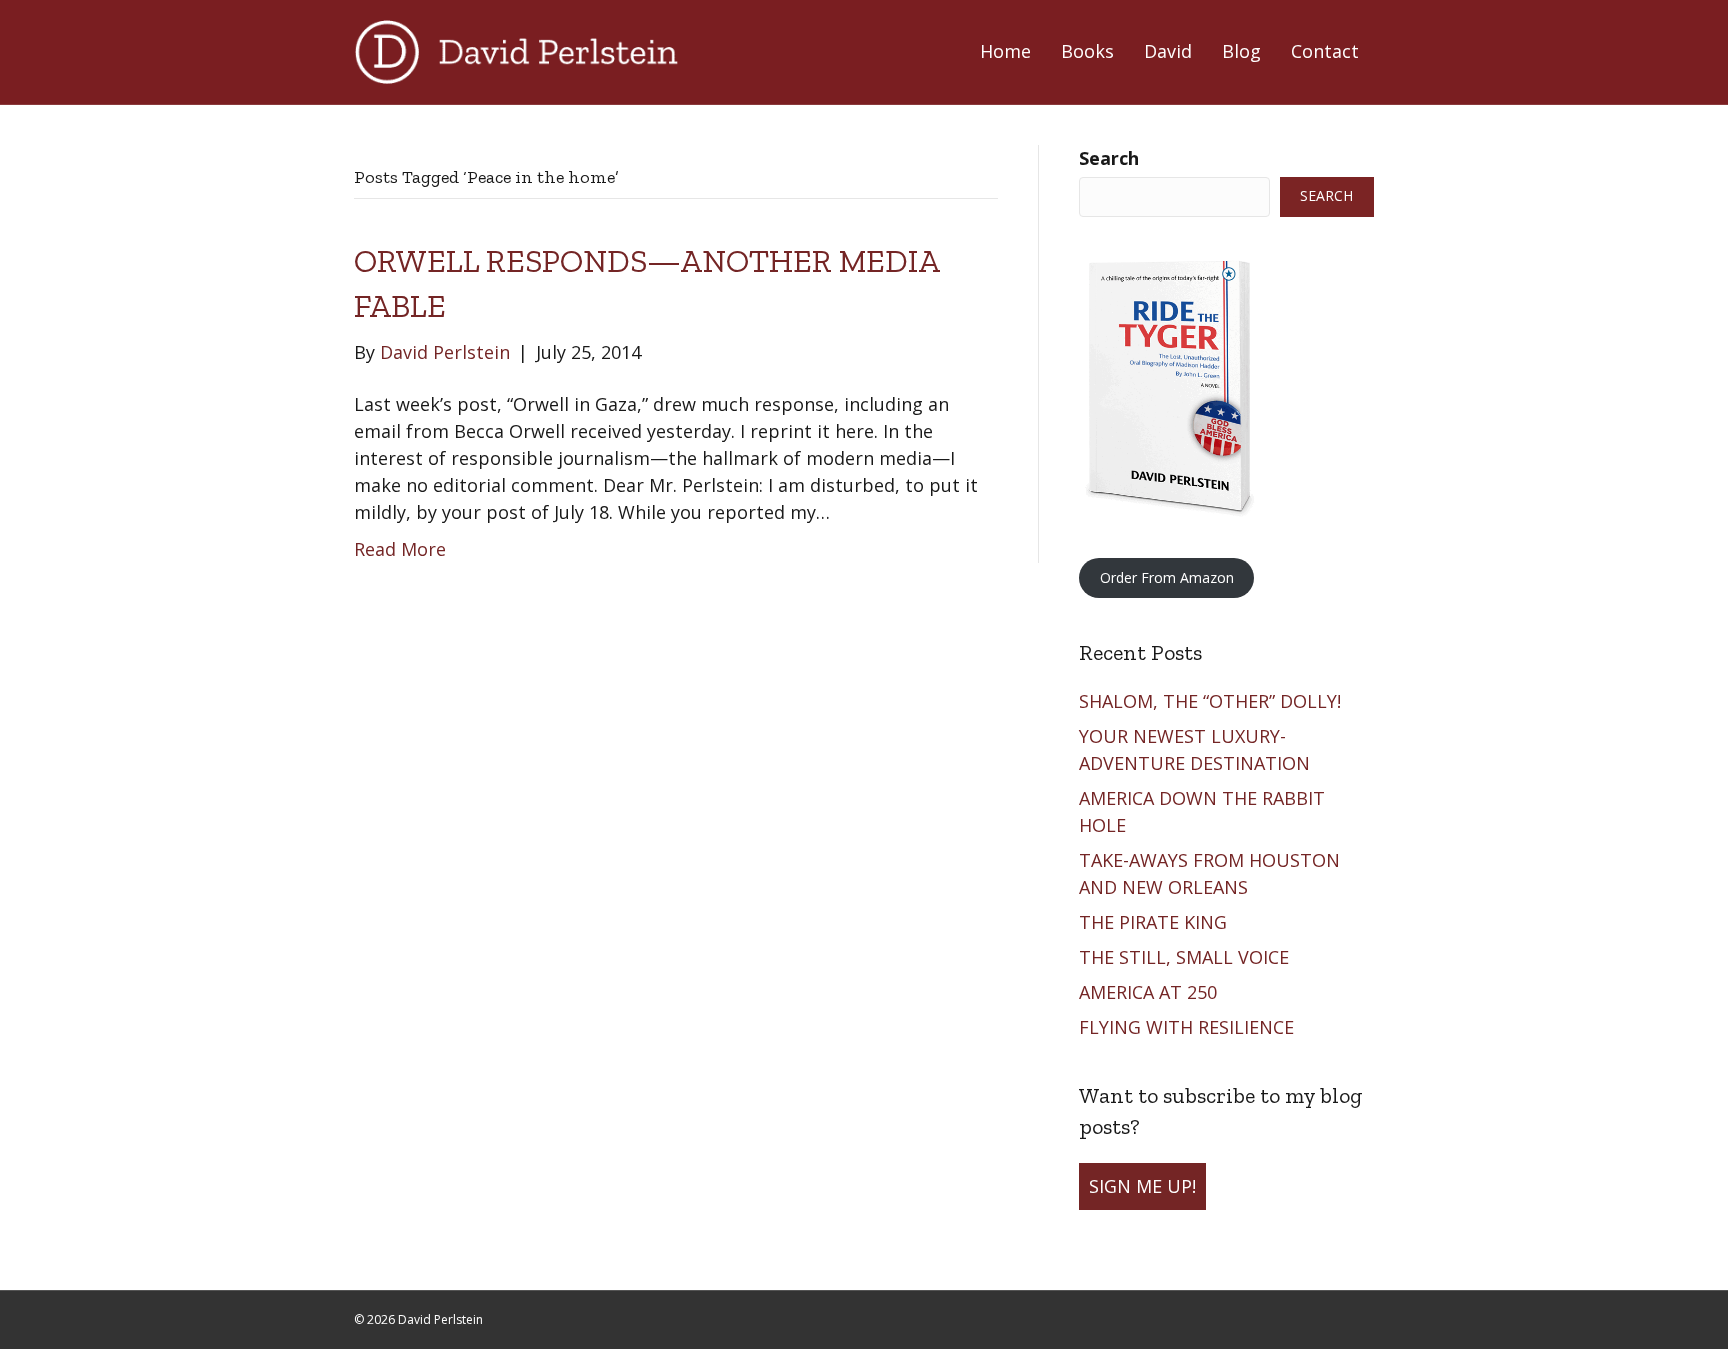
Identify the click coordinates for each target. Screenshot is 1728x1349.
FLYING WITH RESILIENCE (1189, 1027)
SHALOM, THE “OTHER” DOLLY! (1212, 701)
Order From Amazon (1167, 577)
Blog (1241, 51)
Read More (400, 549)
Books (1087, 51)
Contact (1325, 51)
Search (1109, 158)
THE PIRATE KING (1155, 922)
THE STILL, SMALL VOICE (1186, 957)
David (1168, 51)
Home (1005, 51)
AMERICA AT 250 (1150, 992)
